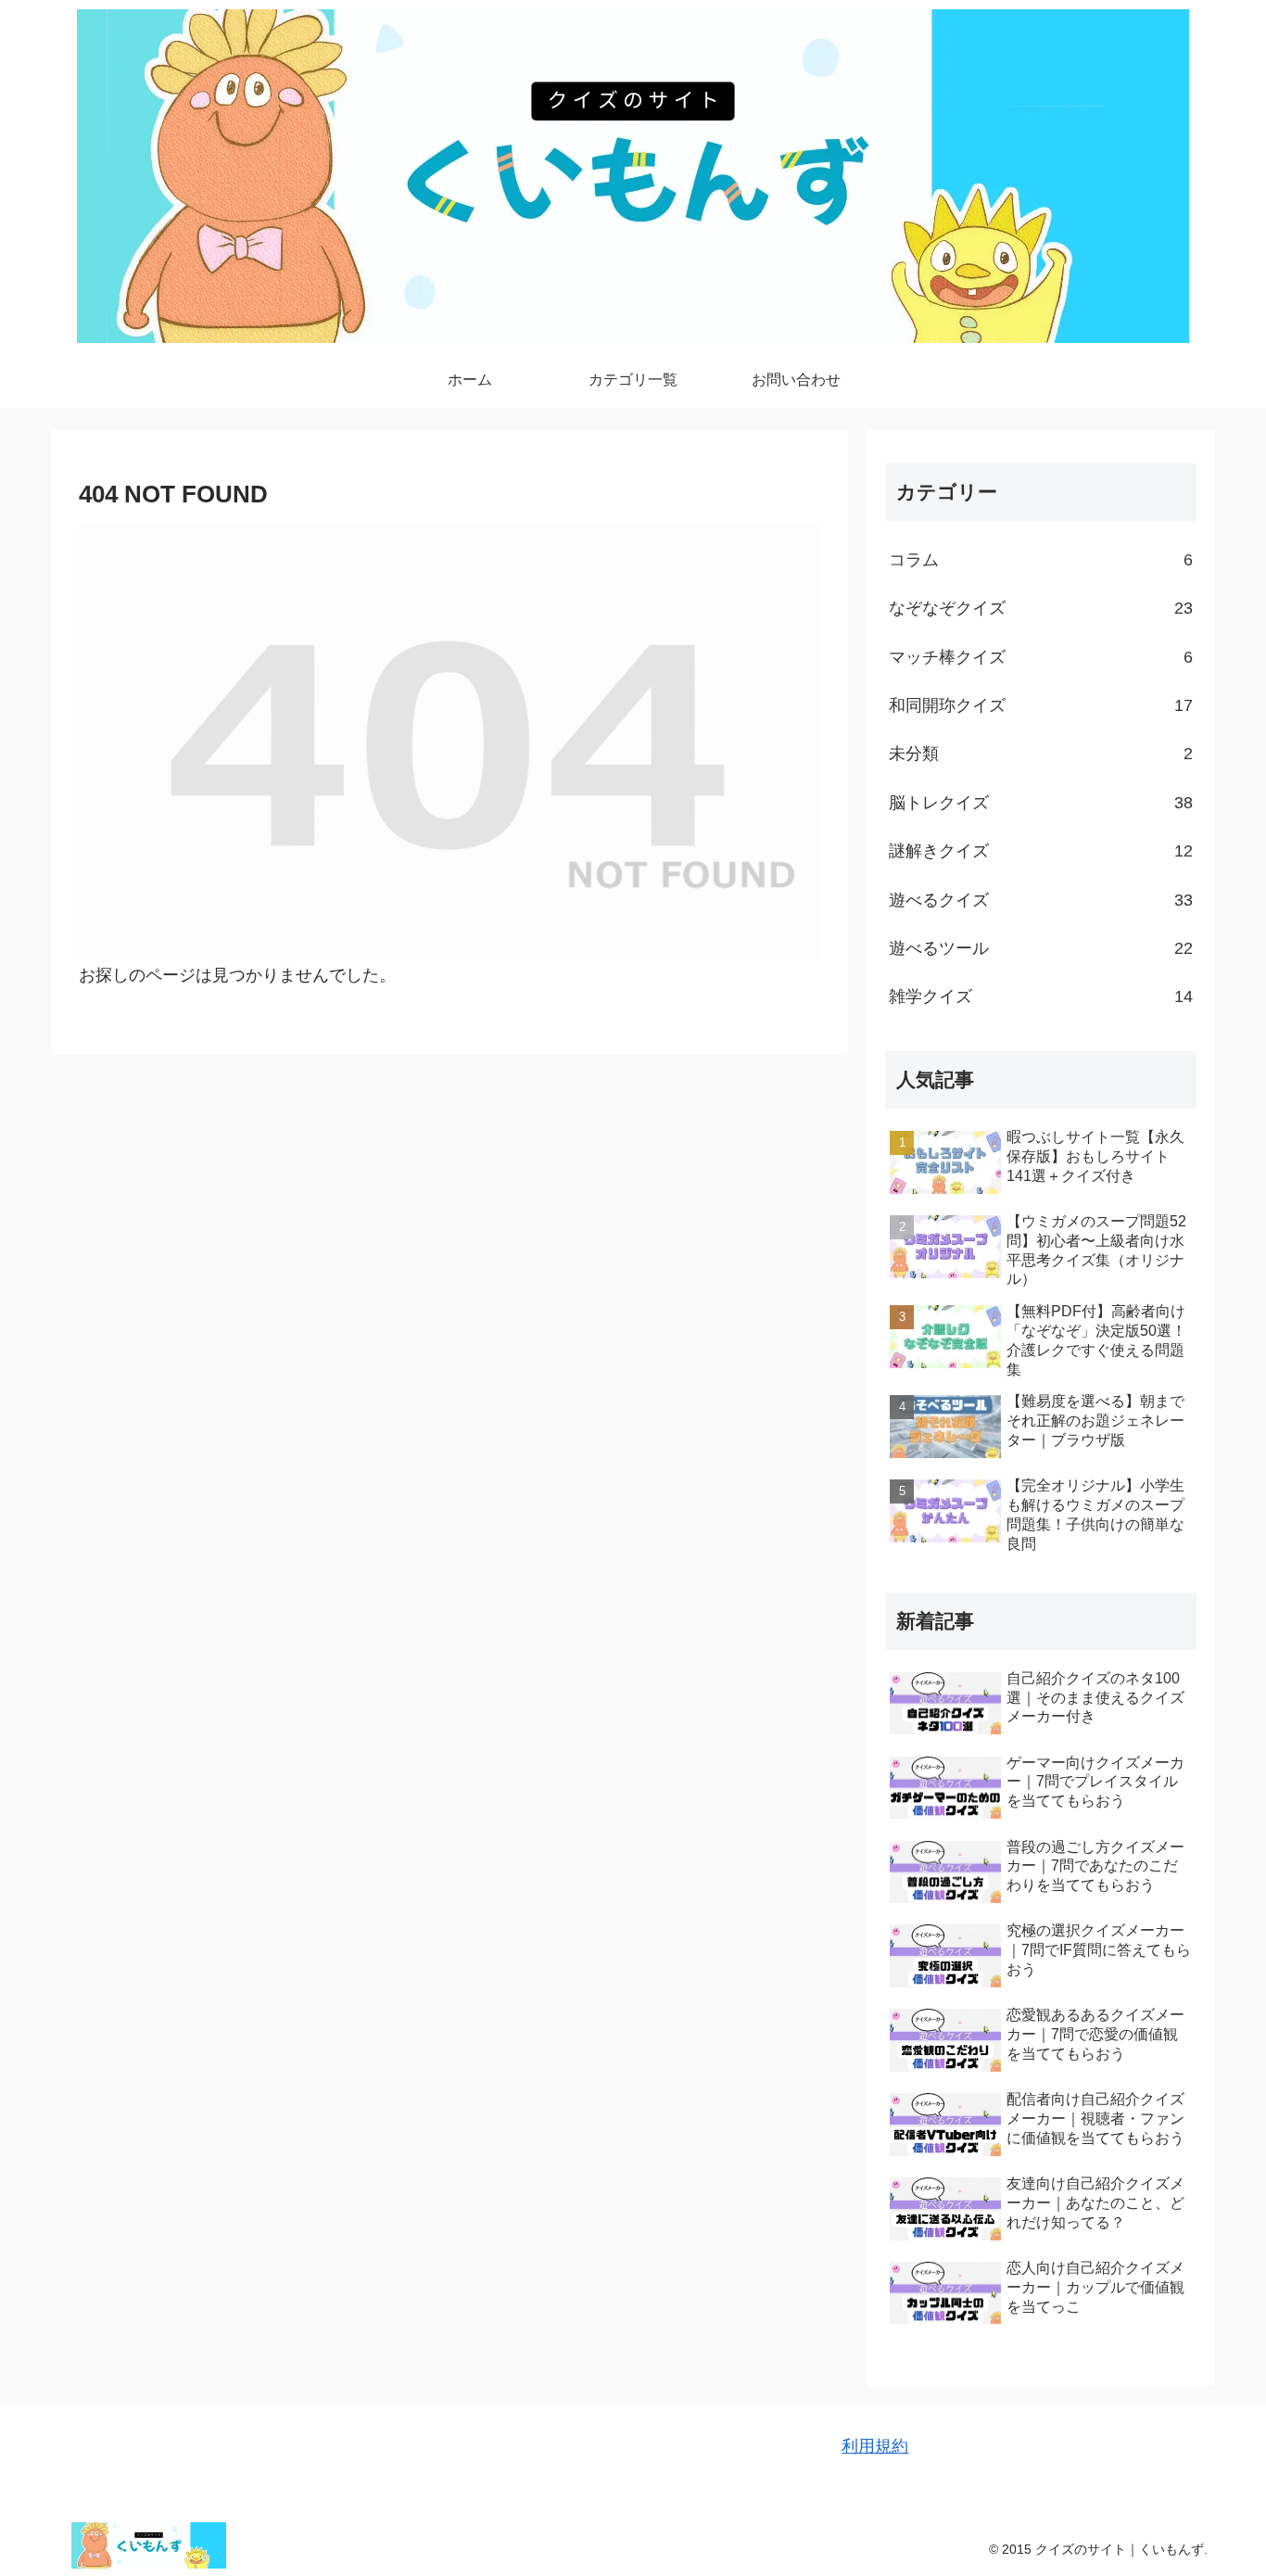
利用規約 (875, 2446)
